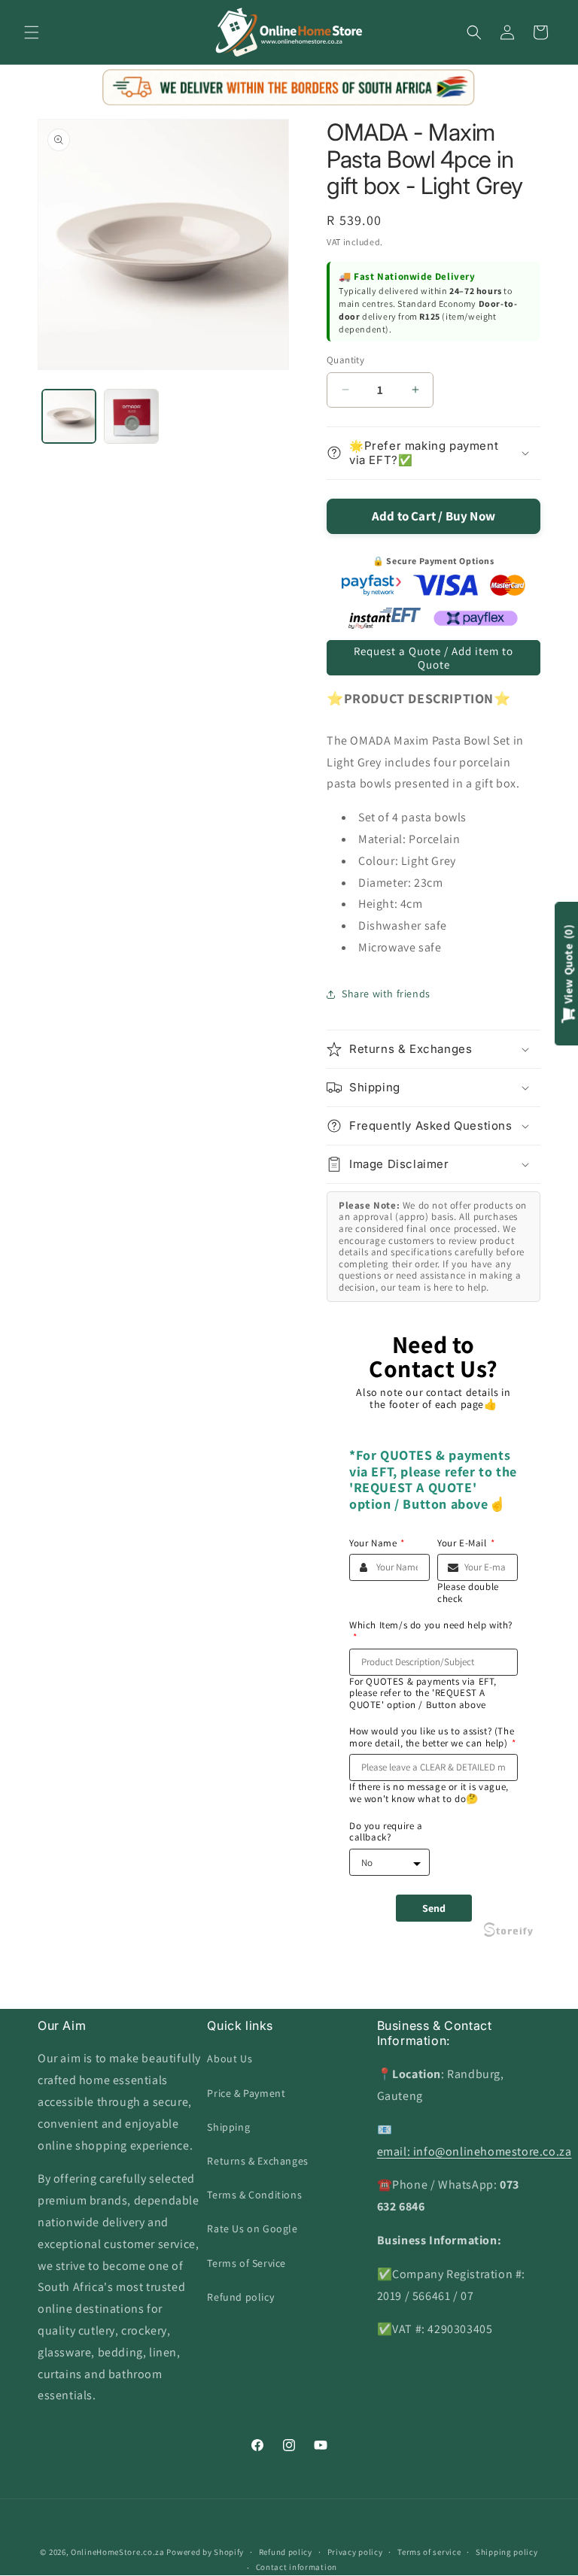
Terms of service (429, 2552)
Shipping (228, 2127)
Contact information (297, 2567)
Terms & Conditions (254, 2195)
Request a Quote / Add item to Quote (433, 658)
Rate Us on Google (252, 2229)
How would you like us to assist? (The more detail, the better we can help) (432, 1737)
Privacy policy (355, 2552)
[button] (32, 32)
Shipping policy (507, 2552)
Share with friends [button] (386, 994)
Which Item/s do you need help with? (431, 1631)
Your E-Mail (466, 1543)
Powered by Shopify (205, 2552)
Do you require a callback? (386, 1832)
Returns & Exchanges (257, 2161)
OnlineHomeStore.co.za (118, 2552)
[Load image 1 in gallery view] (69, 416)
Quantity (345, 360)
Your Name (377, 1543)
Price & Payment (246, 2093)
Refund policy (240, 2297)
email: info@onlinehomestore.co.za (475, 2151)
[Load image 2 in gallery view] (131, 416)
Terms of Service (246, 2263)
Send (434, 1908)
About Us (230, 2059)
